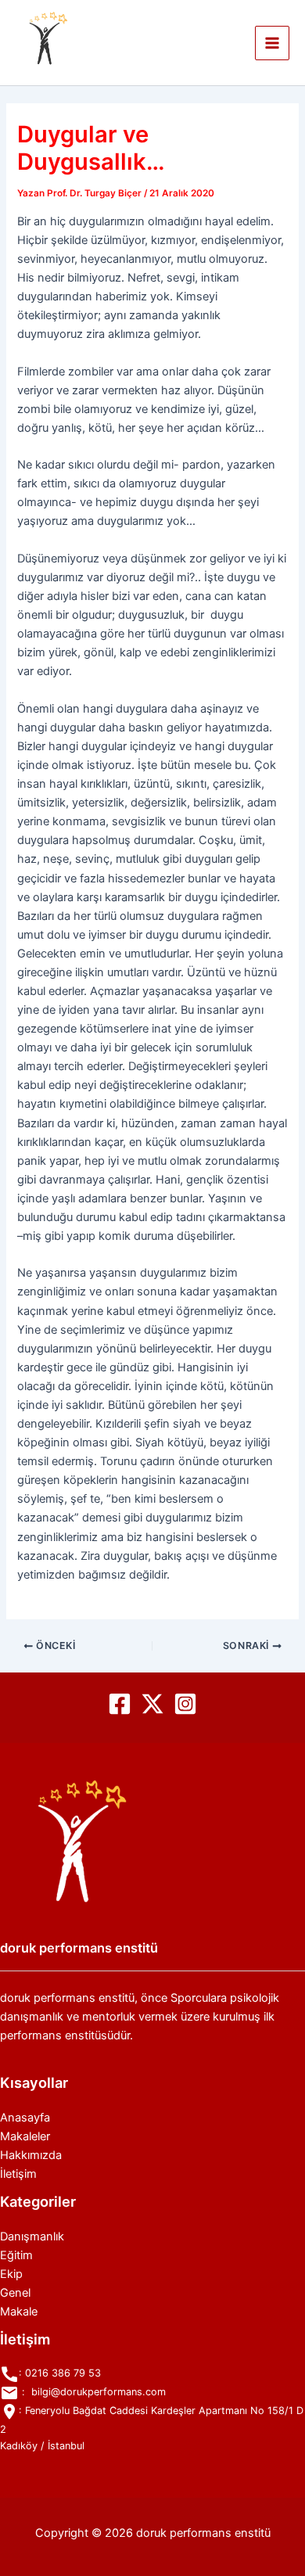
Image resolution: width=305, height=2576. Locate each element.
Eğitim (16, 2255)
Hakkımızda (31, 2155)
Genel (15, 2293)
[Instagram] (185, 1704)
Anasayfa (25, 2118)
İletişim (18, 2174)
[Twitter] (152, 1704)
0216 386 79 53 (63, 2373)
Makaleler (25, 2136)
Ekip (11, 2274)
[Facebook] (120, 1704)
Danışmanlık (32, 2236)
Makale (19, 2312)
